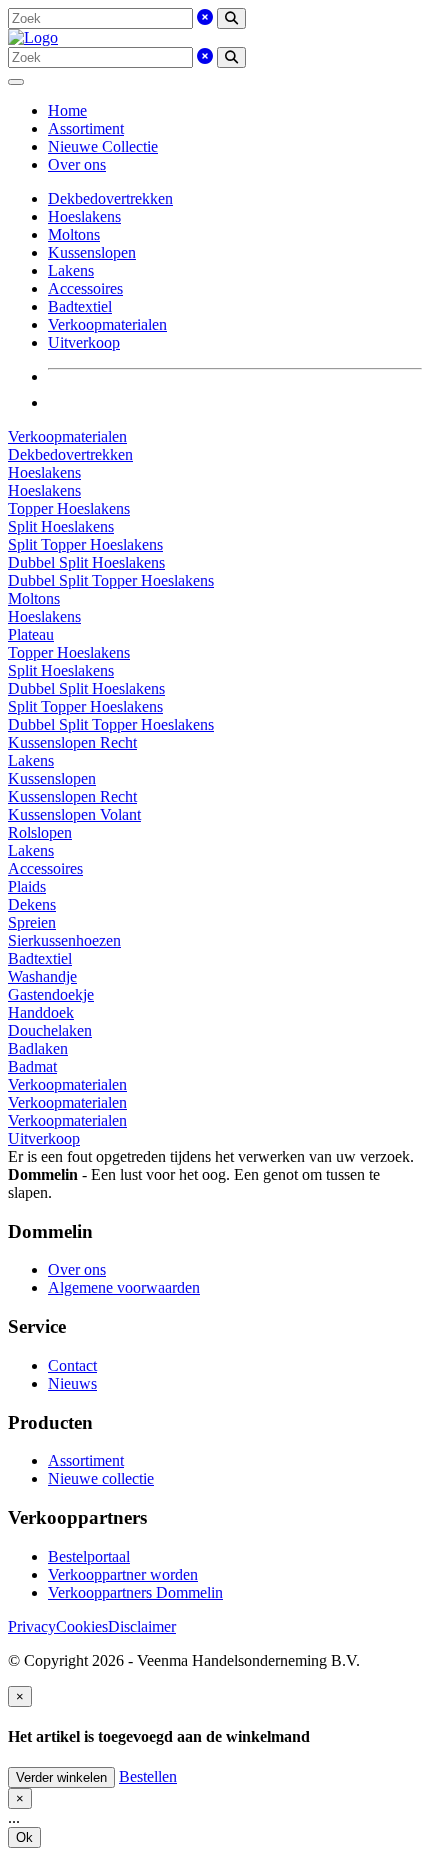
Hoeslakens (84, 216)
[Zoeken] (231, 18)
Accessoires (85, 288)
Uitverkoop (84, 342)
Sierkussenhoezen (64, 940)
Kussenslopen (92, 252)
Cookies (82, 1626)
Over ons (77, 164)
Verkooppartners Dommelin (135, 1592)
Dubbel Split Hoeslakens (86, 562)
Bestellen (148, 1776)
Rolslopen (40, 832)
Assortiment (86, 128)
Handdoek (41, 1012)
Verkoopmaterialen (107, 324)
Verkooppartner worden (123, 1574)
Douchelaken (50, 1030)
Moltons (74, 234)
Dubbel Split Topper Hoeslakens (111, 580)
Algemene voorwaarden (124, 1287)
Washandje (42, 976)
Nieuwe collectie (101, 1478)
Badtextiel (80, 306)
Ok (24, 1837)
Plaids (27, 886)
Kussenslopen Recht (72, 742)
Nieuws (72, 1383)
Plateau (31, 634)
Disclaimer (142, 1626)
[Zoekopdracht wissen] (205, 17)
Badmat (32, 1066)
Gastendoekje (51, 994)
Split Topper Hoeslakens (85, 544)
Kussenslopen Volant (74, 814)
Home (67, 110)
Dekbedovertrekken (110, 198)
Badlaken (38, 1048)
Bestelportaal (89, 1556)
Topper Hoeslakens (69, 508)
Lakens (71, 270)
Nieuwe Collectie (103, 146)
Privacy (32, 1626)
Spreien (32, 922)
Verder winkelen (61, 1777)
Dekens (32, 904)
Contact (72, 1365)
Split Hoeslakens (61, 526)
